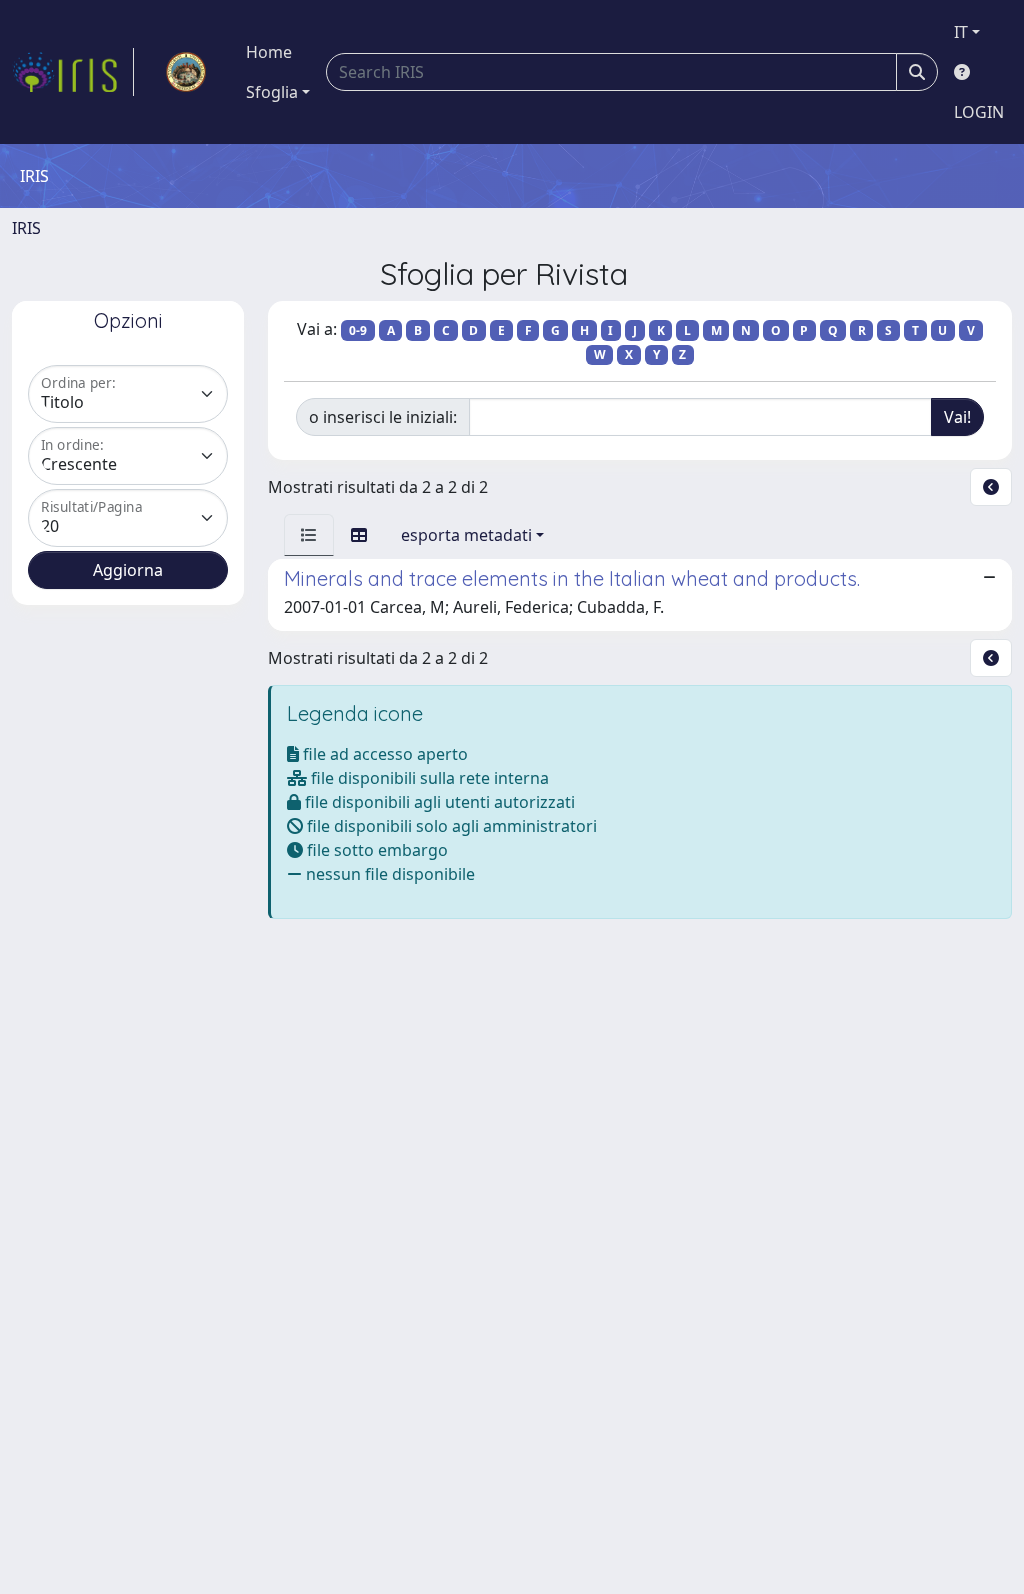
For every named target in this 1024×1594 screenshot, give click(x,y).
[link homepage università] (186, 72)
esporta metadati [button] (466, 535)
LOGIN (979, 112)
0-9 (358, 330)
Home (269, 52)
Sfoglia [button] (272, 92)
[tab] (309, 535)
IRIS (26, 228)
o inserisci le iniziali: (383, 417)
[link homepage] (73, 72)
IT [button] (961, 32)
